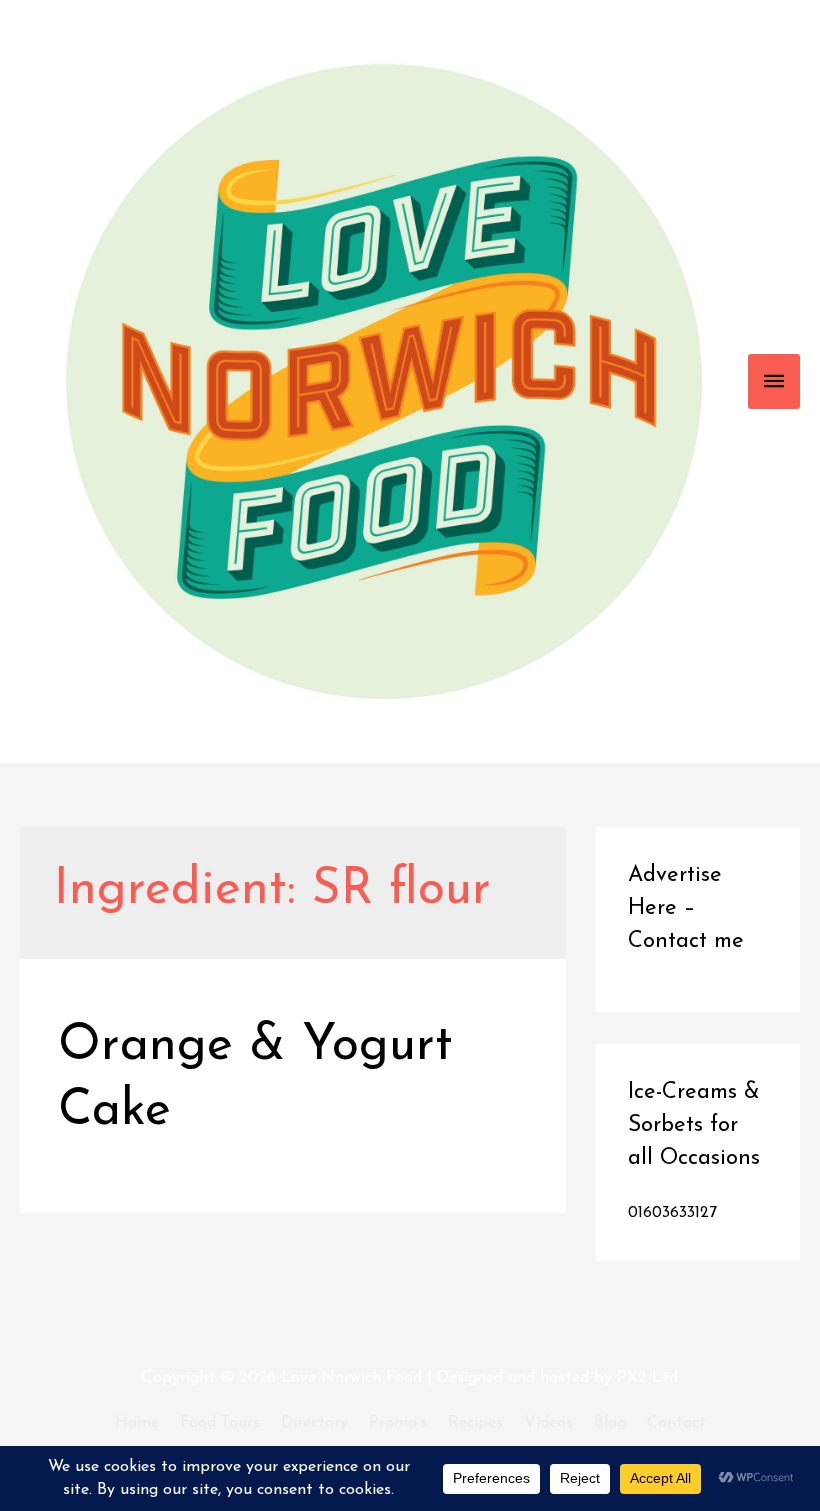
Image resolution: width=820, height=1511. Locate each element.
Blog (610, 1423)
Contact (676, 1423)
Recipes (475, 1423)
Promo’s (398, 1423)
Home (137, 1423)
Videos (548, 1423)
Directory (314, 1423)
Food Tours (220, 1423)
